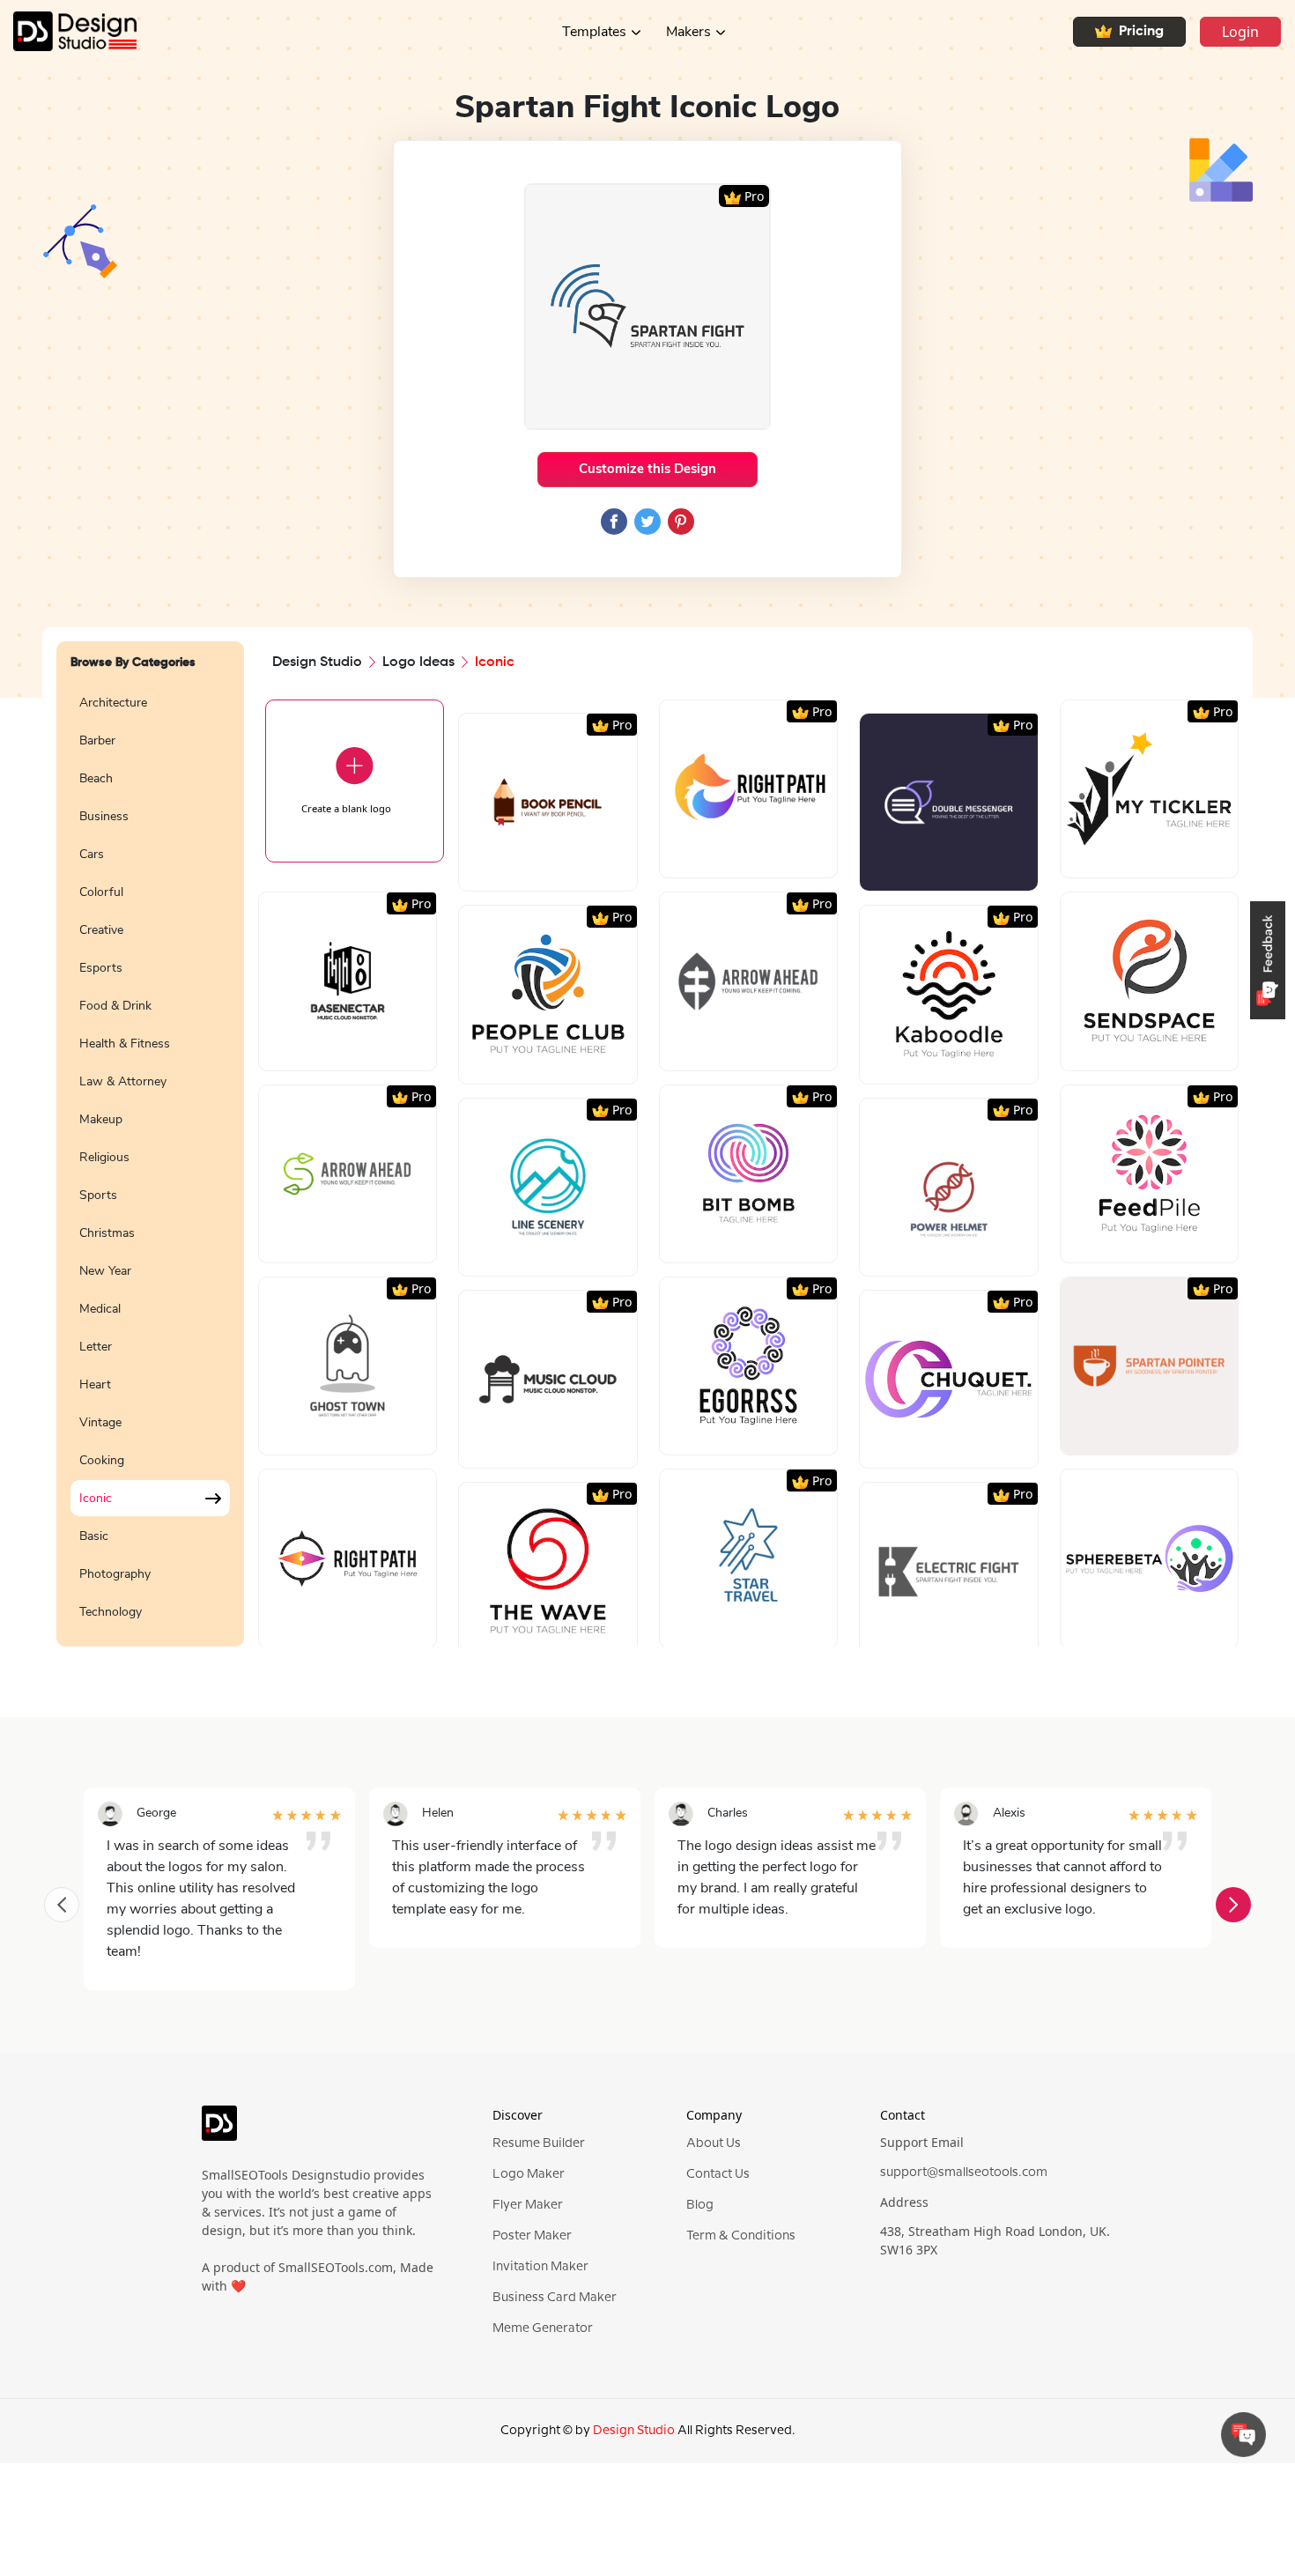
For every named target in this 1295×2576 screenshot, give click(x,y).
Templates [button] (594, 32)
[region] (150, 1155)
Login (1240, 32)
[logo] (219, 2130)
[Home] (68, 31)
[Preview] (529, 871)
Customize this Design (647, 469)
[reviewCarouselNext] (1233, 1905)
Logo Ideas (418, 663)
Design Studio (317, 663)
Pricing (1141, 32)
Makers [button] (688, 32)
